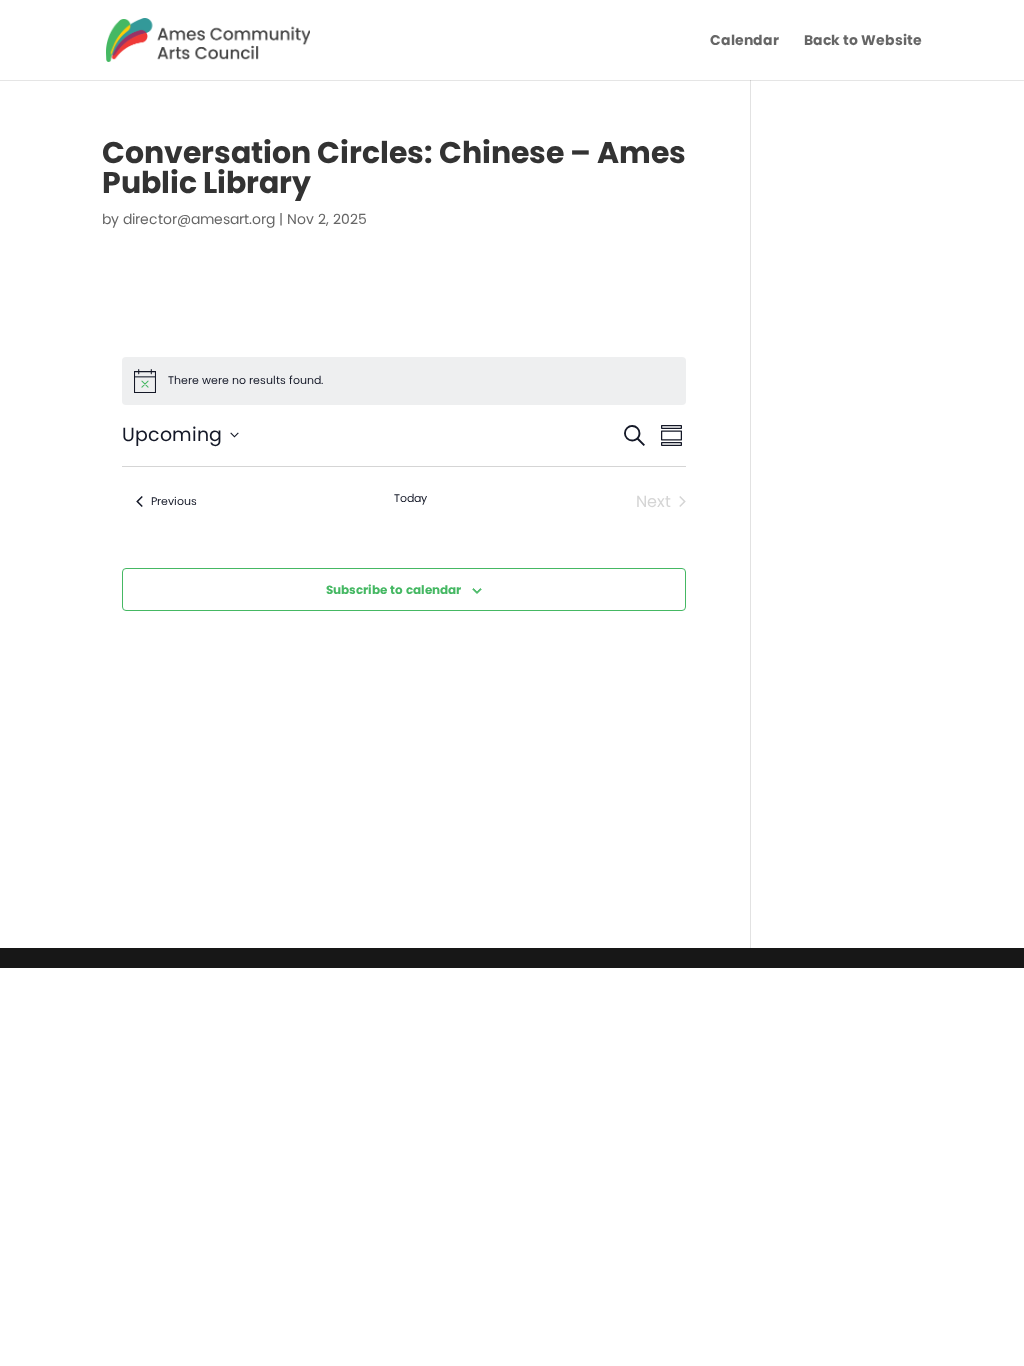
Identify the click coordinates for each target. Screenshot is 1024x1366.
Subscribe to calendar (393, 589)
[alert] (404, 381)
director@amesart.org (199, 219)
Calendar (744, 41)
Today (410, 498)
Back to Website (863, 41)
